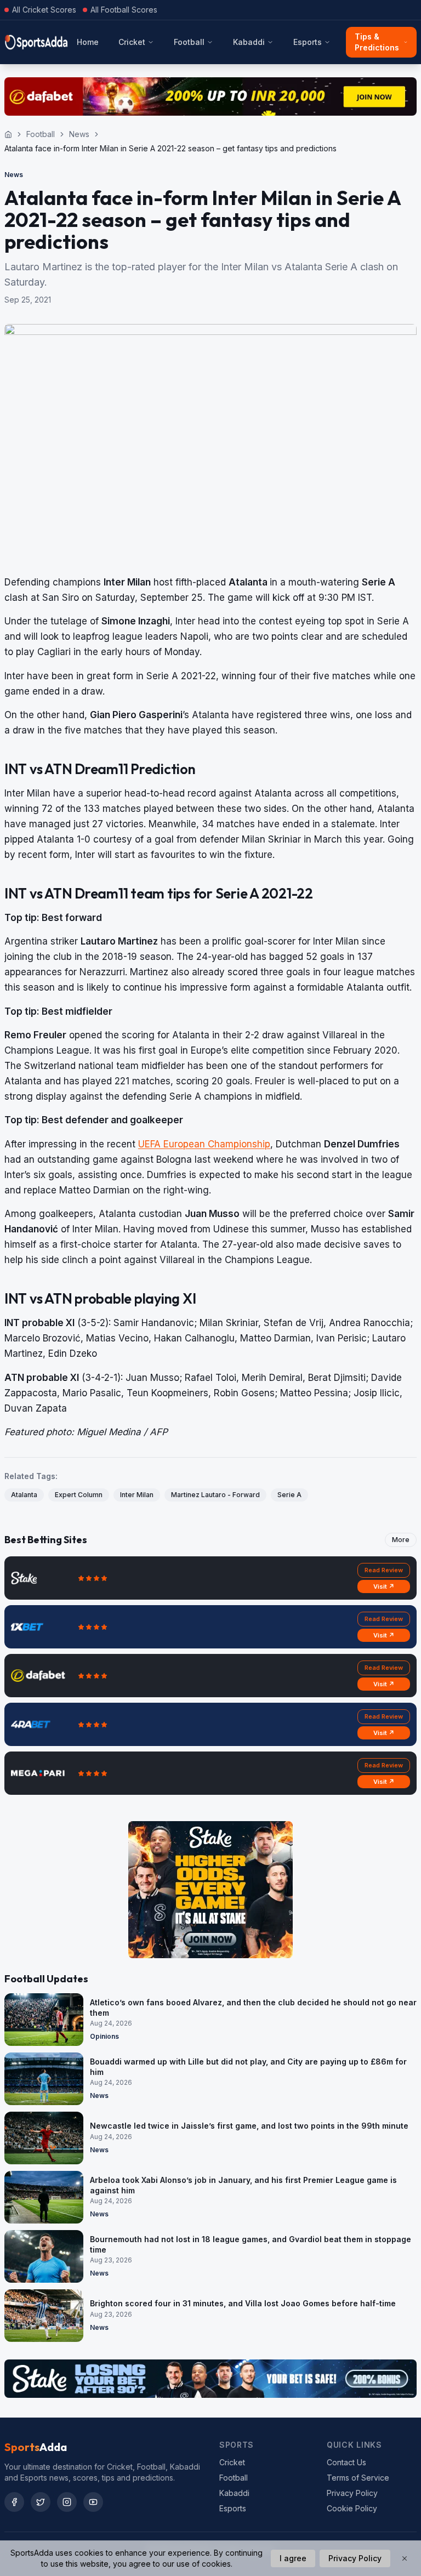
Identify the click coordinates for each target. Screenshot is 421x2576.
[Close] (405, 2558)
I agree (293, 2558)
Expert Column (79, 1495)
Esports (308, 42)
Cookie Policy (352, 2508)
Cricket (132, 42)
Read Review (384, 1570)
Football (189, 42)
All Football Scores (124, 10)
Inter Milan (137, 1495)
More (401, 1540)
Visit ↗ (384, 1586)
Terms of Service (358, 2478)
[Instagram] (67, 2502)
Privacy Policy (352, 2493)
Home (88, 42)
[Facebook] (14, 2502)
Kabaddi (249, 42)
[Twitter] (41, 2502)
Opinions (104, 2036)
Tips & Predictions (377, 42)
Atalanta (24, 1495)
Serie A (289, 1495)
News (79, 134)
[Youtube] (93, 2502)
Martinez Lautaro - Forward (215, 1495)
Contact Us (346, 2462)
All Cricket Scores (44, 10)
